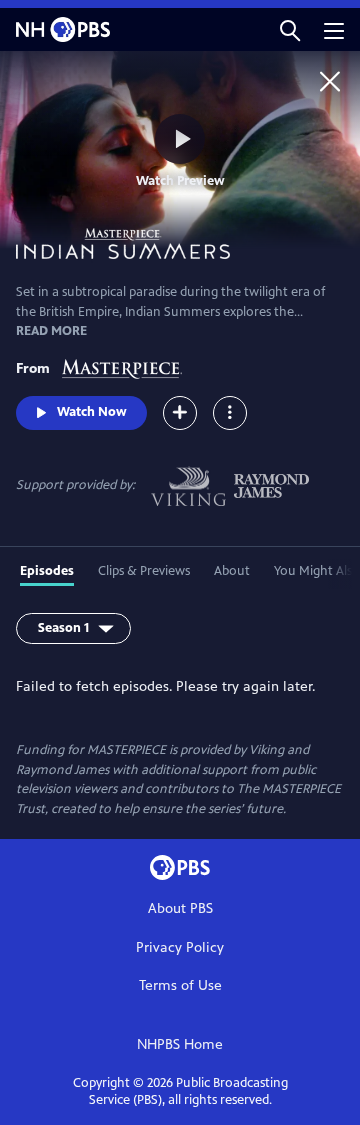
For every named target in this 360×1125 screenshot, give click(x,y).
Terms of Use (180, 985)
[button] (290, 29)
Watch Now (92, 412)
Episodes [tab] (47, 571)
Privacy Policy (180, 947)
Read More (51, 331)
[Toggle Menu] (230, 413)
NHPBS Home (180, 1044)
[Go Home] (330, 81)
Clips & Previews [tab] (144, 571)
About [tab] (232, 571)
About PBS (180, 908)
